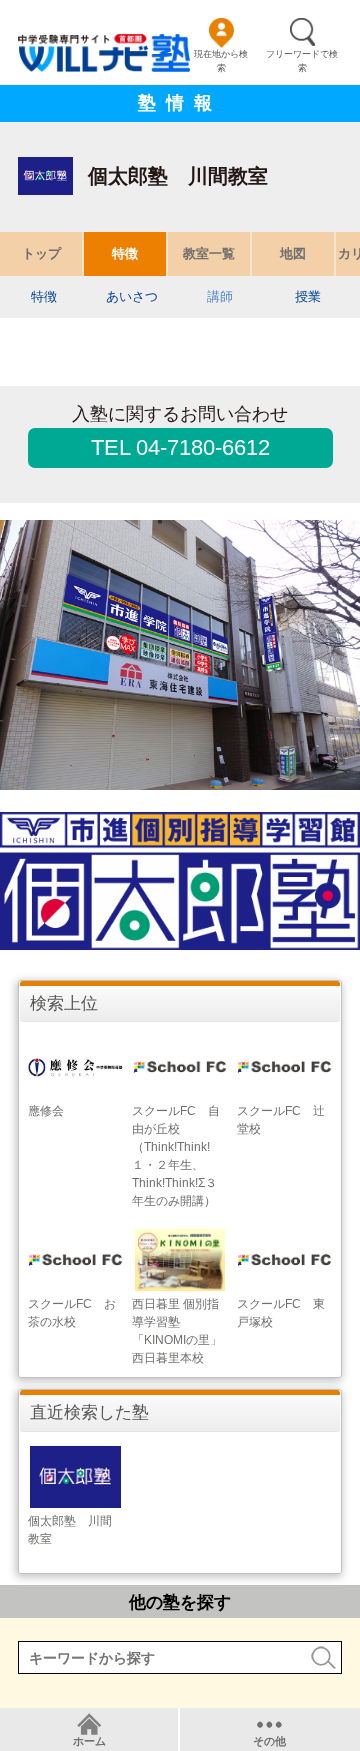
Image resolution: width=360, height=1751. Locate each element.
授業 (308, 296)
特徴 (125, 253)
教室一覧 (209, 253)
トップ (41, 253)
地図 (293, 253)
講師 (220, 296)
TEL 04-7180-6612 (180, 447)
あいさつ (132, 296)
